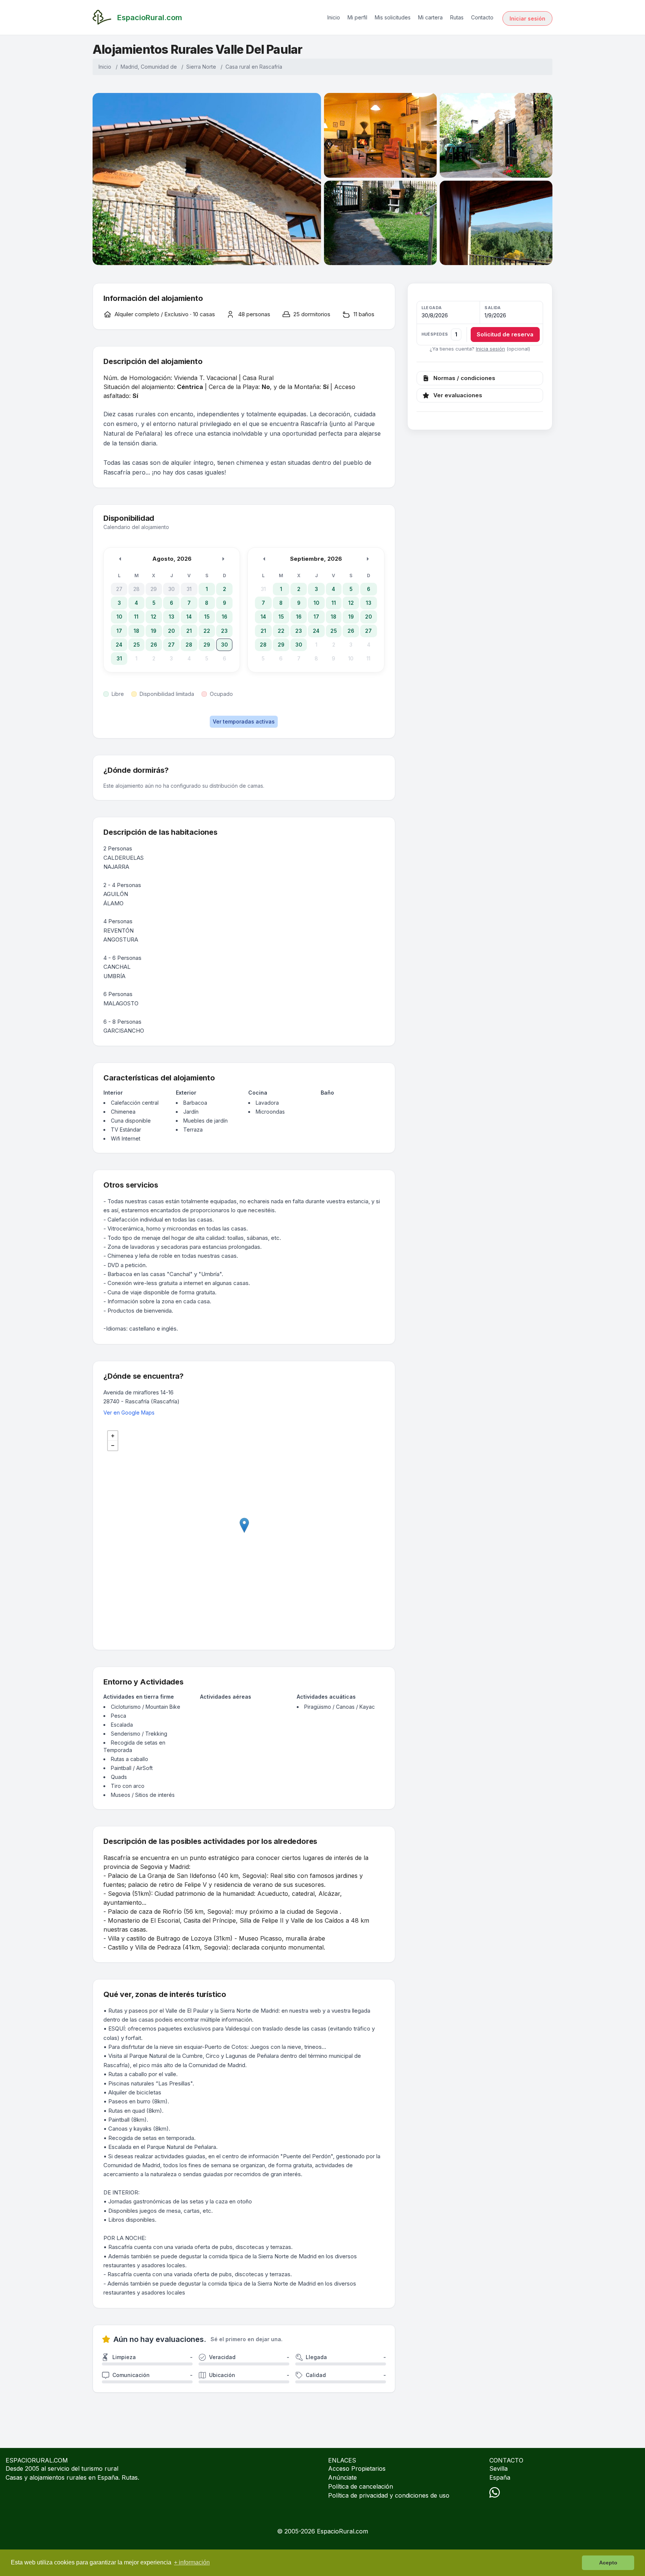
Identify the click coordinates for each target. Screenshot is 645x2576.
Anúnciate (342, 2477)
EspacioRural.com (342, 2531)
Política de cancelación (361, 2486)
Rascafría (271, 67)
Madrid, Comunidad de (149, 67)
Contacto (482, 17)
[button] (480, 323)
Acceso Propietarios (357, 2468)
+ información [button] (192, 2562)
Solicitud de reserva (505, 334)
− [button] (113, 1446)
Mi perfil (357, 17)
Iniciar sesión (527, 18)
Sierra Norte (201, 67)
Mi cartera (430, 17)
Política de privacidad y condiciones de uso (389, 2495)
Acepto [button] (608, 2563)
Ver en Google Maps (129, 1413)
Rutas (457, 17)
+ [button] (113, 1436)
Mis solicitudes (393, 17)
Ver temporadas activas (244, 721)
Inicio (334, 17)
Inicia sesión (490, 349)
